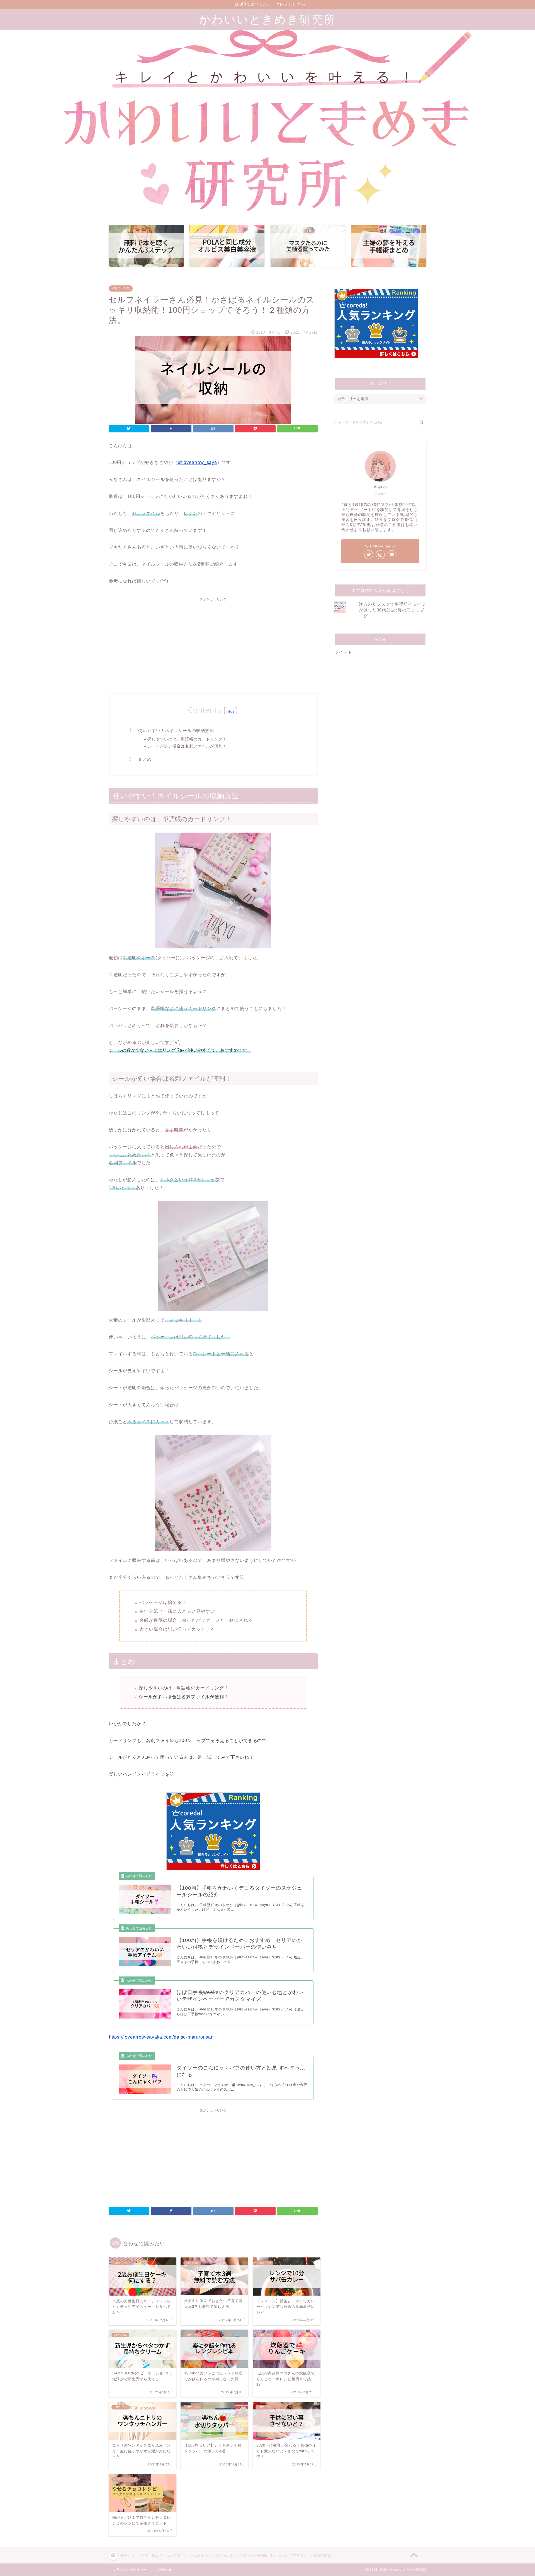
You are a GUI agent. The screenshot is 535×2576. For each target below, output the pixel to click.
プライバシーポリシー (130, 2570)
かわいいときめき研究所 (267, 19)
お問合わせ (164, 2570)
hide (231, 711)
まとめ (145, 759)
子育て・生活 (121, 288)
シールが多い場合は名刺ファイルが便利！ (187, 746)
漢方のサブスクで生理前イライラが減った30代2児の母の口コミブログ (392, 610)
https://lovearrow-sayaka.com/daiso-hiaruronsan (161, 2037)
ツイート (343, 652)
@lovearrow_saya (197, 462)
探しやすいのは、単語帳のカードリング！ (187, 739)
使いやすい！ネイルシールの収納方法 (176, 731)
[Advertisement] (213, 643)
